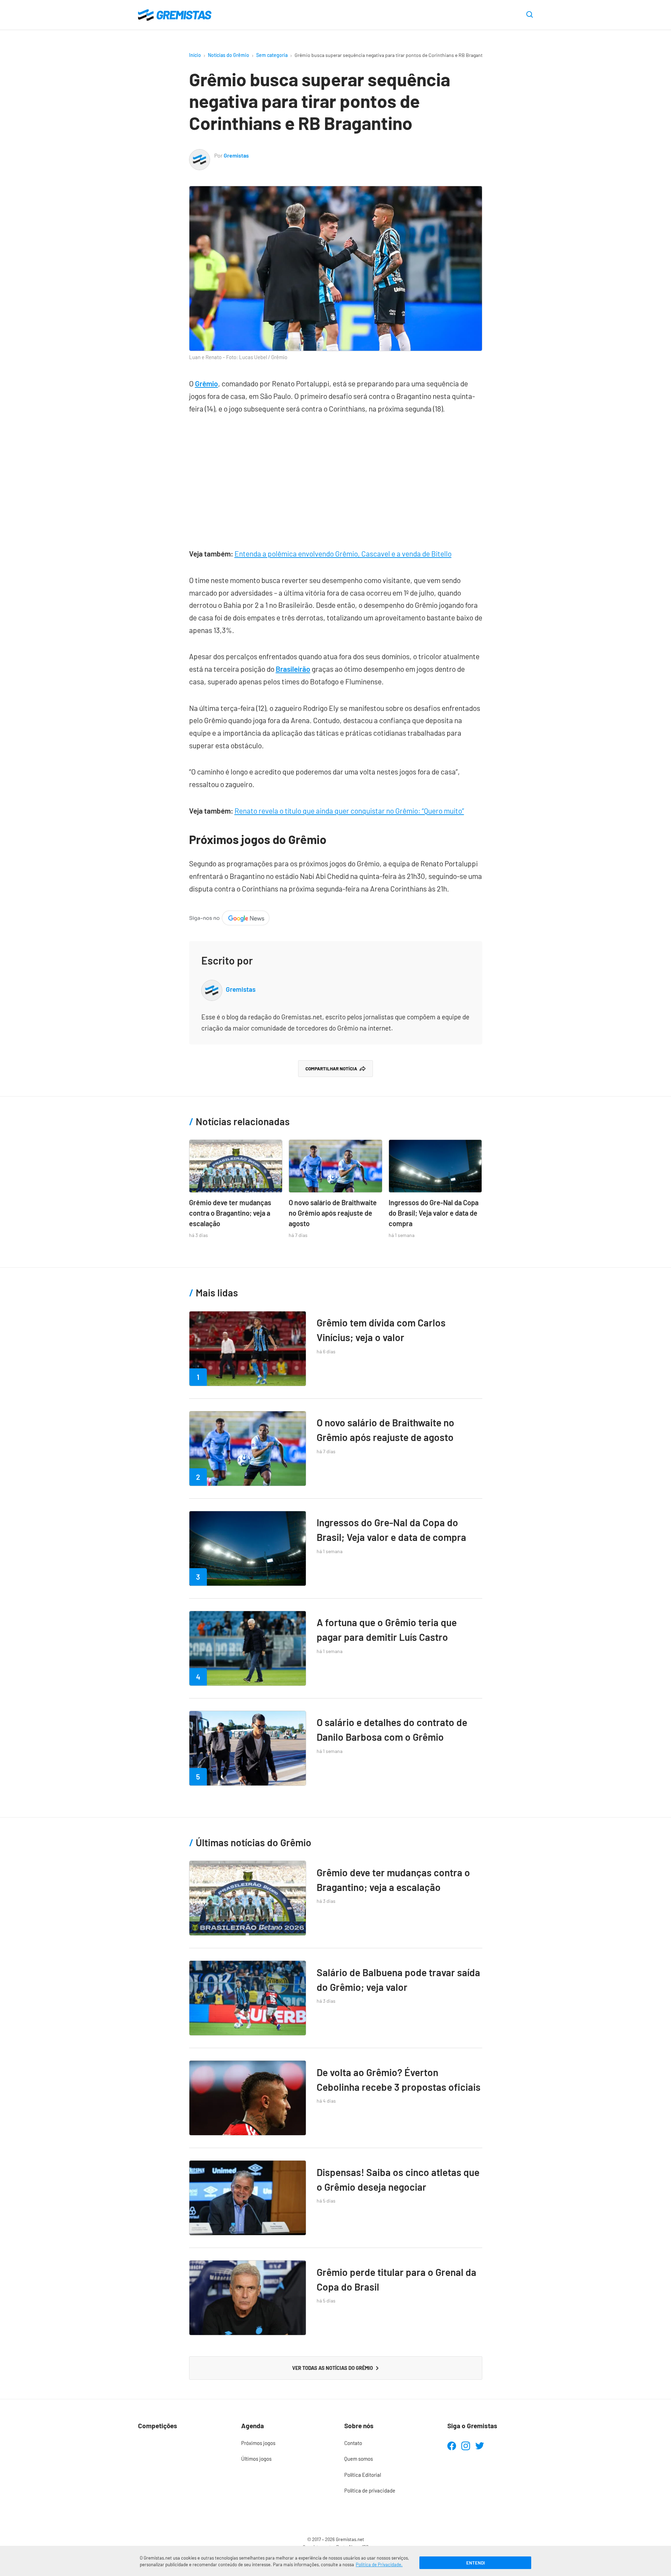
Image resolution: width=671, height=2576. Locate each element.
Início (195, 55)
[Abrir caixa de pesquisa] (530, 15)
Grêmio (207, 383)
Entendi (475, 2563)
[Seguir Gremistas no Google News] (229, 916)
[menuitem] (284, 2443)
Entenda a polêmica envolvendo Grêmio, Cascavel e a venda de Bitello (343, 554)
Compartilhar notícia (331, 1069)
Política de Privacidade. (379, 2564)
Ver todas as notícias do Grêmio (333, 2368)
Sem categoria (272, 55)
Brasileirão (293, 669)
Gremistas (236, 155)
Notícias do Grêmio (229, 55)
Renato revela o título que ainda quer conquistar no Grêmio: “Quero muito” (349, 811)
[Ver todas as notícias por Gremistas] (200, 155)
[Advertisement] (336, 478)
